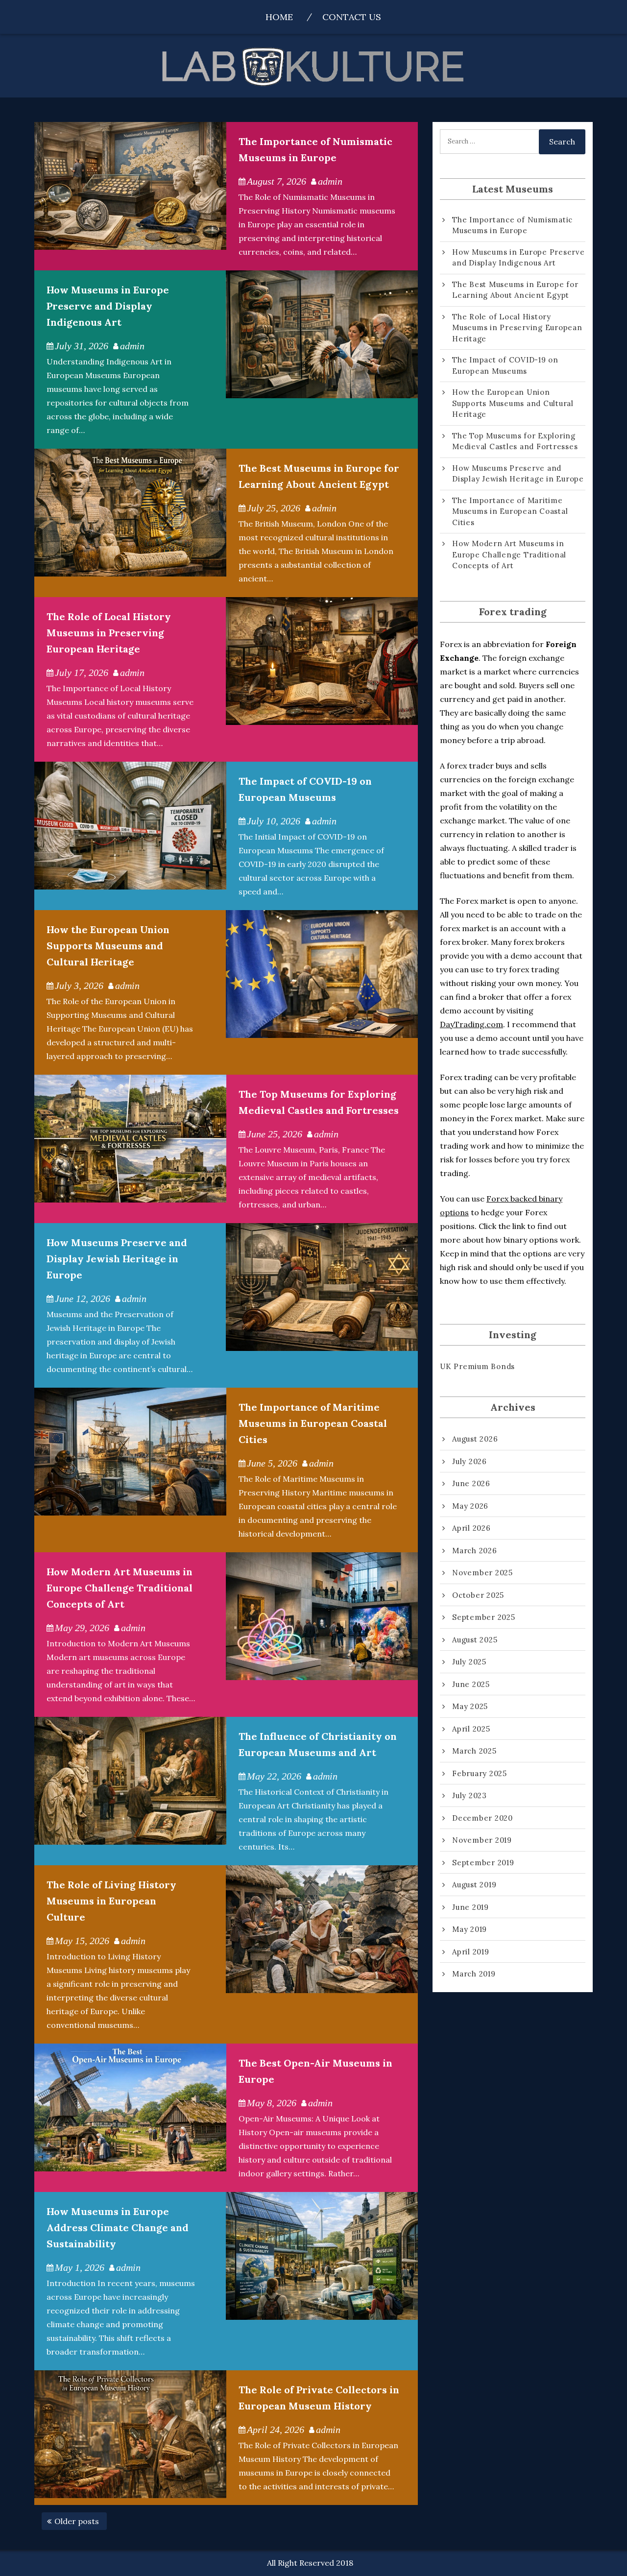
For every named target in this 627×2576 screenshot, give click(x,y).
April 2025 (471, 1729)
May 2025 (470, 1706)
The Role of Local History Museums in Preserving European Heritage (109, 633)
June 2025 (471, 1684)
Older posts (77, 2521)
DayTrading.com (471, 1024)
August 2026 (475, 1439)
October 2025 (478, 1595)
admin (330, 181)
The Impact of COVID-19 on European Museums (505, 365)
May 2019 (470, 1929)
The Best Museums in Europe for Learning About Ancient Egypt (515, 290)
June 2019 (470, 1907)
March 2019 (474, 1974)
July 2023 (470, 1795)
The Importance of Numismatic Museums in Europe (512, 225)
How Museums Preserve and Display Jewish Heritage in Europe (117, 1259)
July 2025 (469, 1662)
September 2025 (484, 1617)
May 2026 (470, 1506)
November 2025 (482, 1573)
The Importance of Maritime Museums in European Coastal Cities (313, 1423)
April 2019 (471, 1952)
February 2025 (480, 1773)
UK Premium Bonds (477, 1366)
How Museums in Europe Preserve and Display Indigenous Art (108, 306)
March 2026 (475, 1551)
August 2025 (475, 1640)
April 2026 (471, 1528)
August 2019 (474, 1885)
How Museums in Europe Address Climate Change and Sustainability (118, 2227)
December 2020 (482, 1818)
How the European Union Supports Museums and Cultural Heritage (108, 946)
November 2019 (482, 1840)
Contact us (352, 17)
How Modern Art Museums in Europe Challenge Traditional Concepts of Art (120, 1588)
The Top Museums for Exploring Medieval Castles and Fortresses (515, 441)
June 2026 (471, 1483)
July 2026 (470, 1461)
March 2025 (474, 1751)
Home (279, 17)
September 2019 (483, 1863)
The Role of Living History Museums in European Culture (111, 1901)
